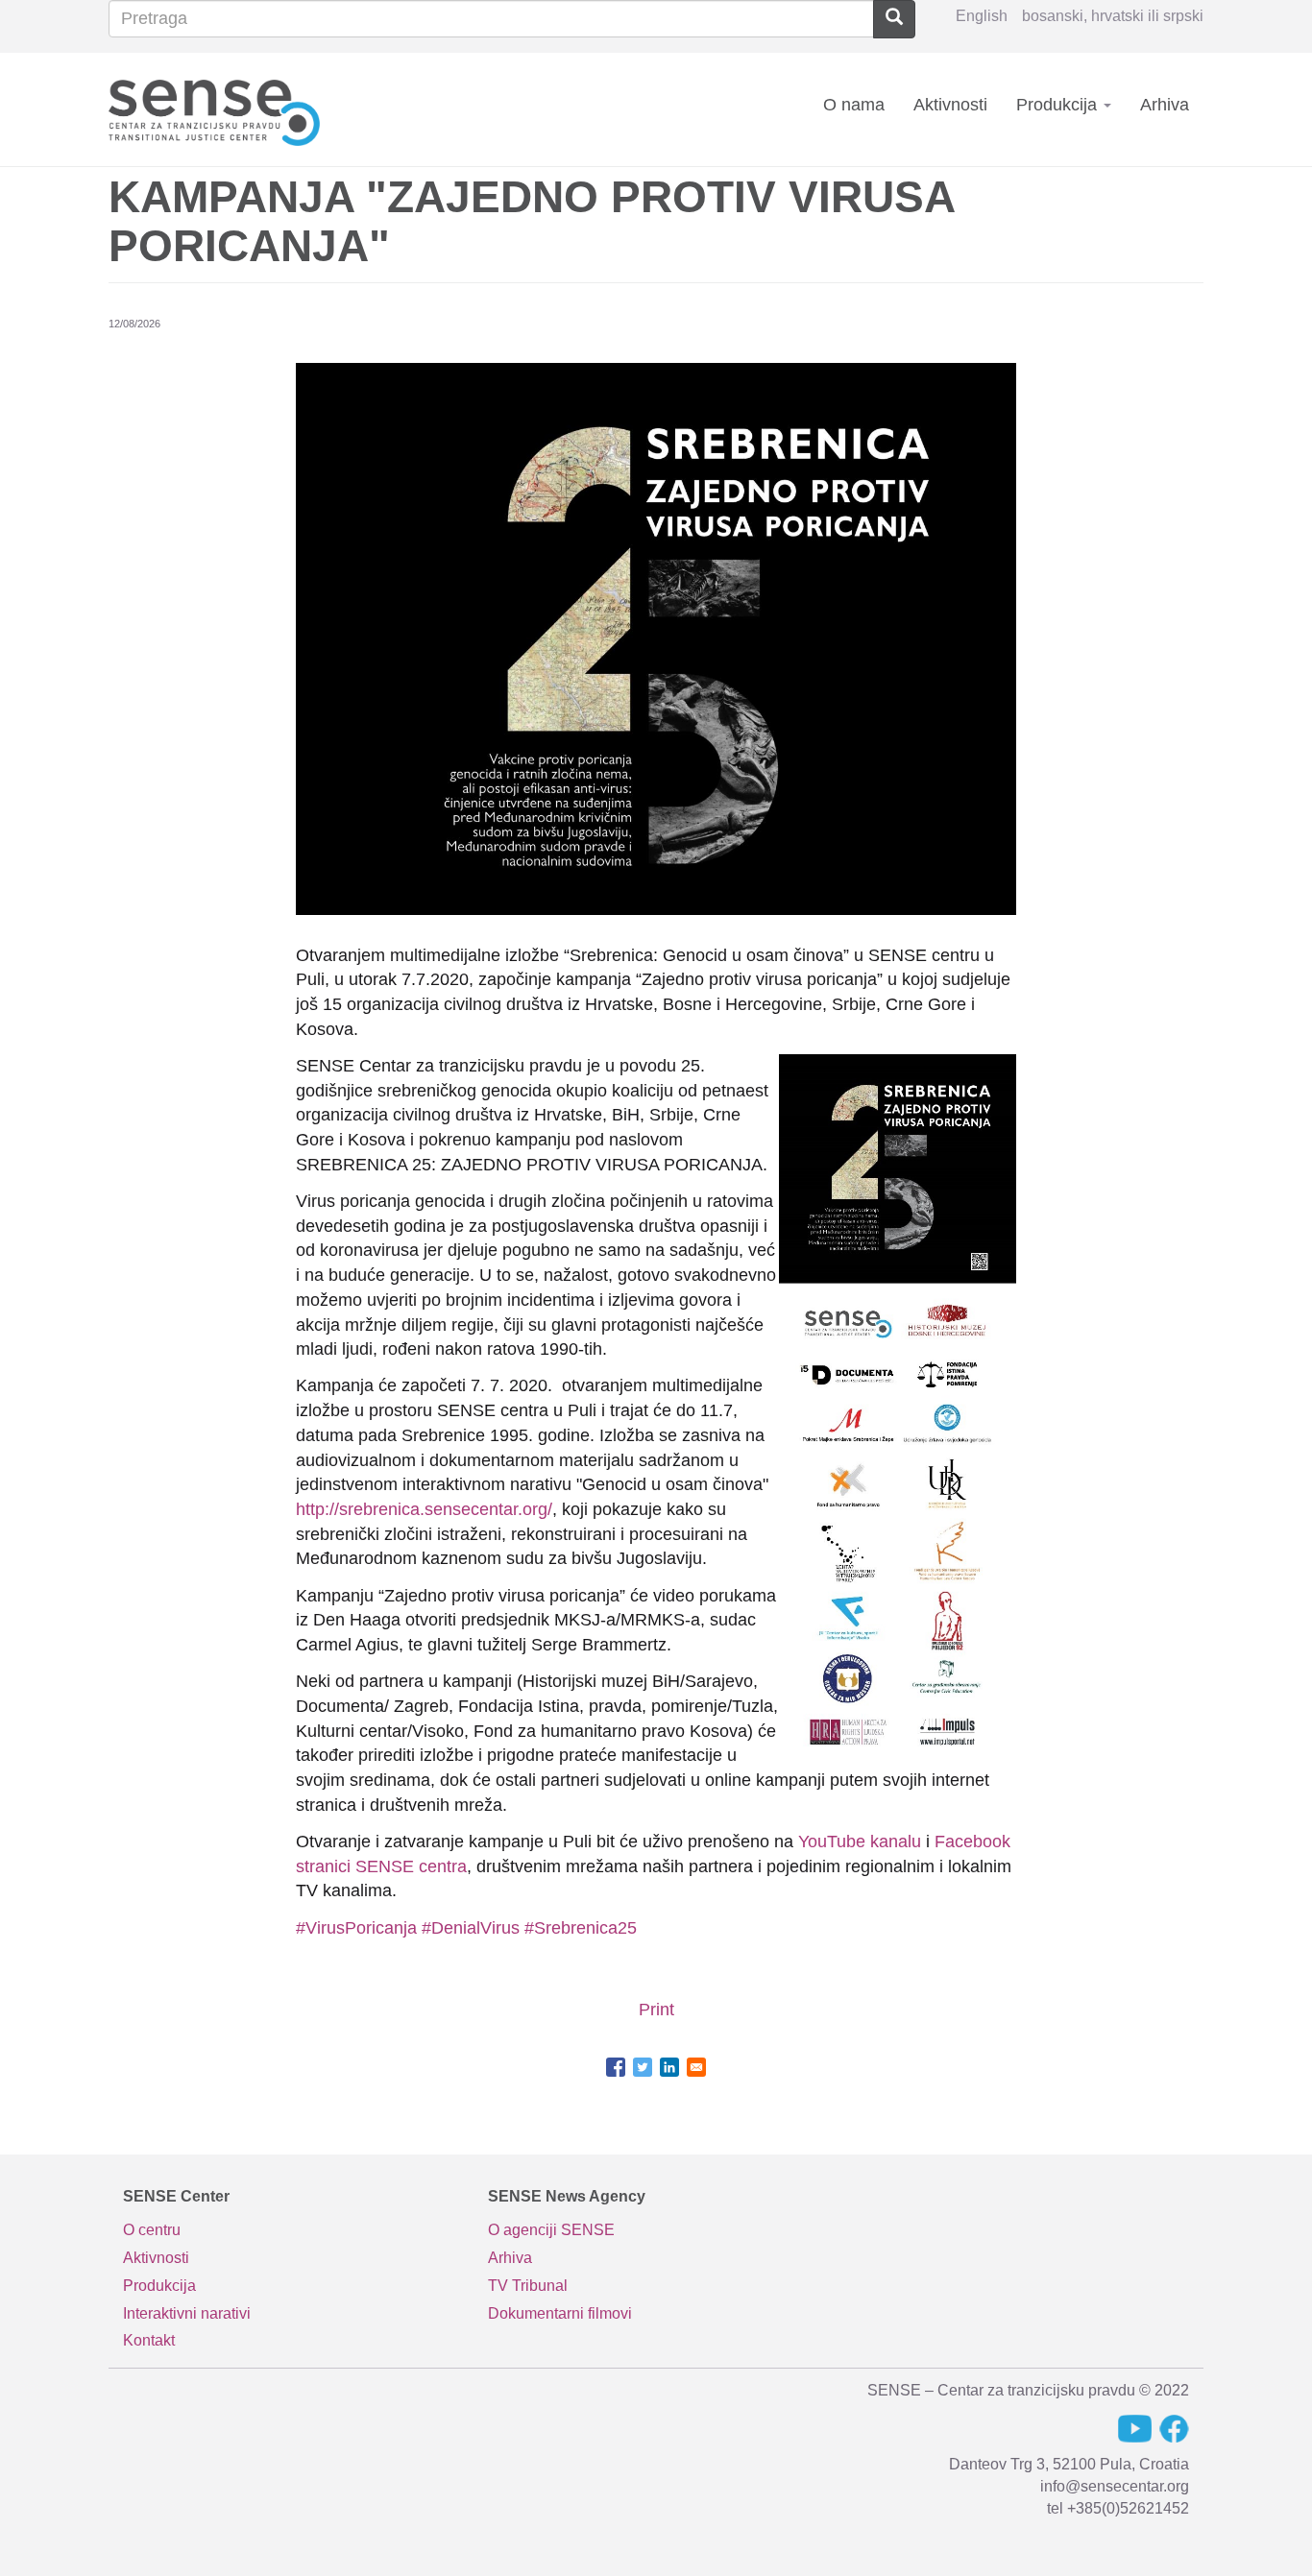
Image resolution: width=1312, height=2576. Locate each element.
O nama (854, 105)
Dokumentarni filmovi (560, 2313)
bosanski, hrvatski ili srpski (1113, 16)
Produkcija (1059, 105)
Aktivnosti (950, 105)
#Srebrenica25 (581, 1928)
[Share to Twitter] (643, 2067)
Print (656, 2010)
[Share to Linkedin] (669, 2067)
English (982, 16)
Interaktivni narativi (187, 2313)
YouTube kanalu (860, 1842)
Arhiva (1165, 105)
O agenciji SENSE (551, 2230)
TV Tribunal (528, 2286)
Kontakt (149, 2340)
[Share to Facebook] (616, 2067)
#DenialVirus (471, 1928)
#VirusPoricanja (356, 1928)
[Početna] (221, 109)
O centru (152, 2230)
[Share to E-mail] (696, 2067)
